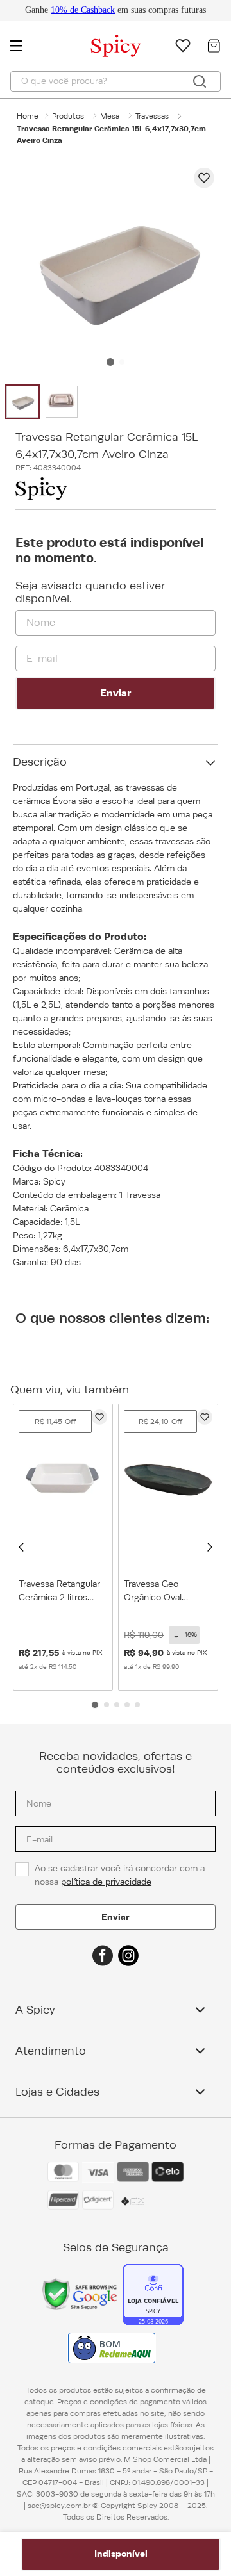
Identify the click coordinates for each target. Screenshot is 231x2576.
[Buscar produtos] (200, 81)
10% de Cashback (83, 10)
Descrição (40, 762)
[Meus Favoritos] (183, 45)
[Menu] (22, 45)
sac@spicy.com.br (59, 2506)
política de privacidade (106, 1882)
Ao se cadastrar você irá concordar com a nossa (121, 1875)
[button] (21, 1547)
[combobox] (116, 81)
